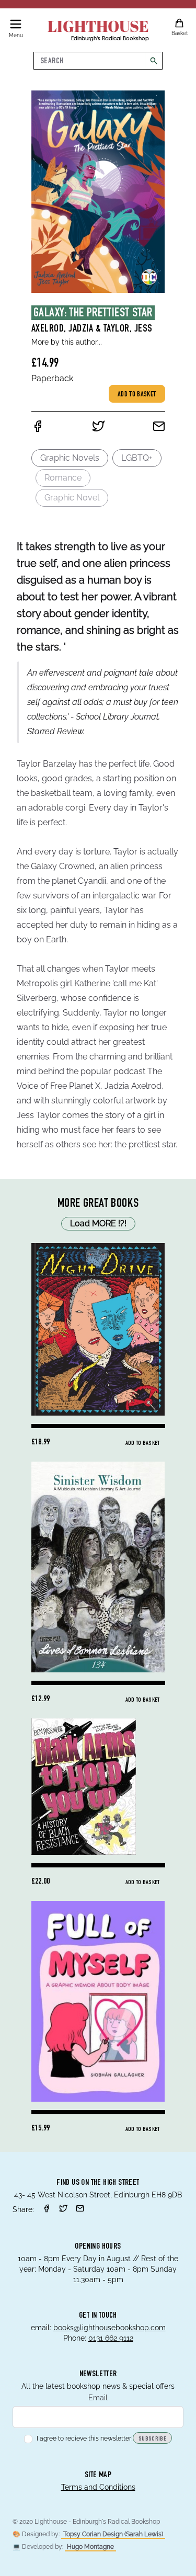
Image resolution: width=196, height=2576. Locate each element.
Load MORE (98, 1223)
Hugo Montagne (90, 2547)
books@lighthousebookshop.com (109, 2328)
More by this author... (67, 342)
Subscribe (152, 2439)
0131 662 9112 (111, 2338)
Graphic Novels (70, 458)
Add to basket (137, 395)
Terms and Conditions (98, 2487)
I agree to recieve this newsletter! (85, 2438)
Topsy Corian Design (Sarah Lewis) (113, 2534)
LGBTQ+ (137, 458)
